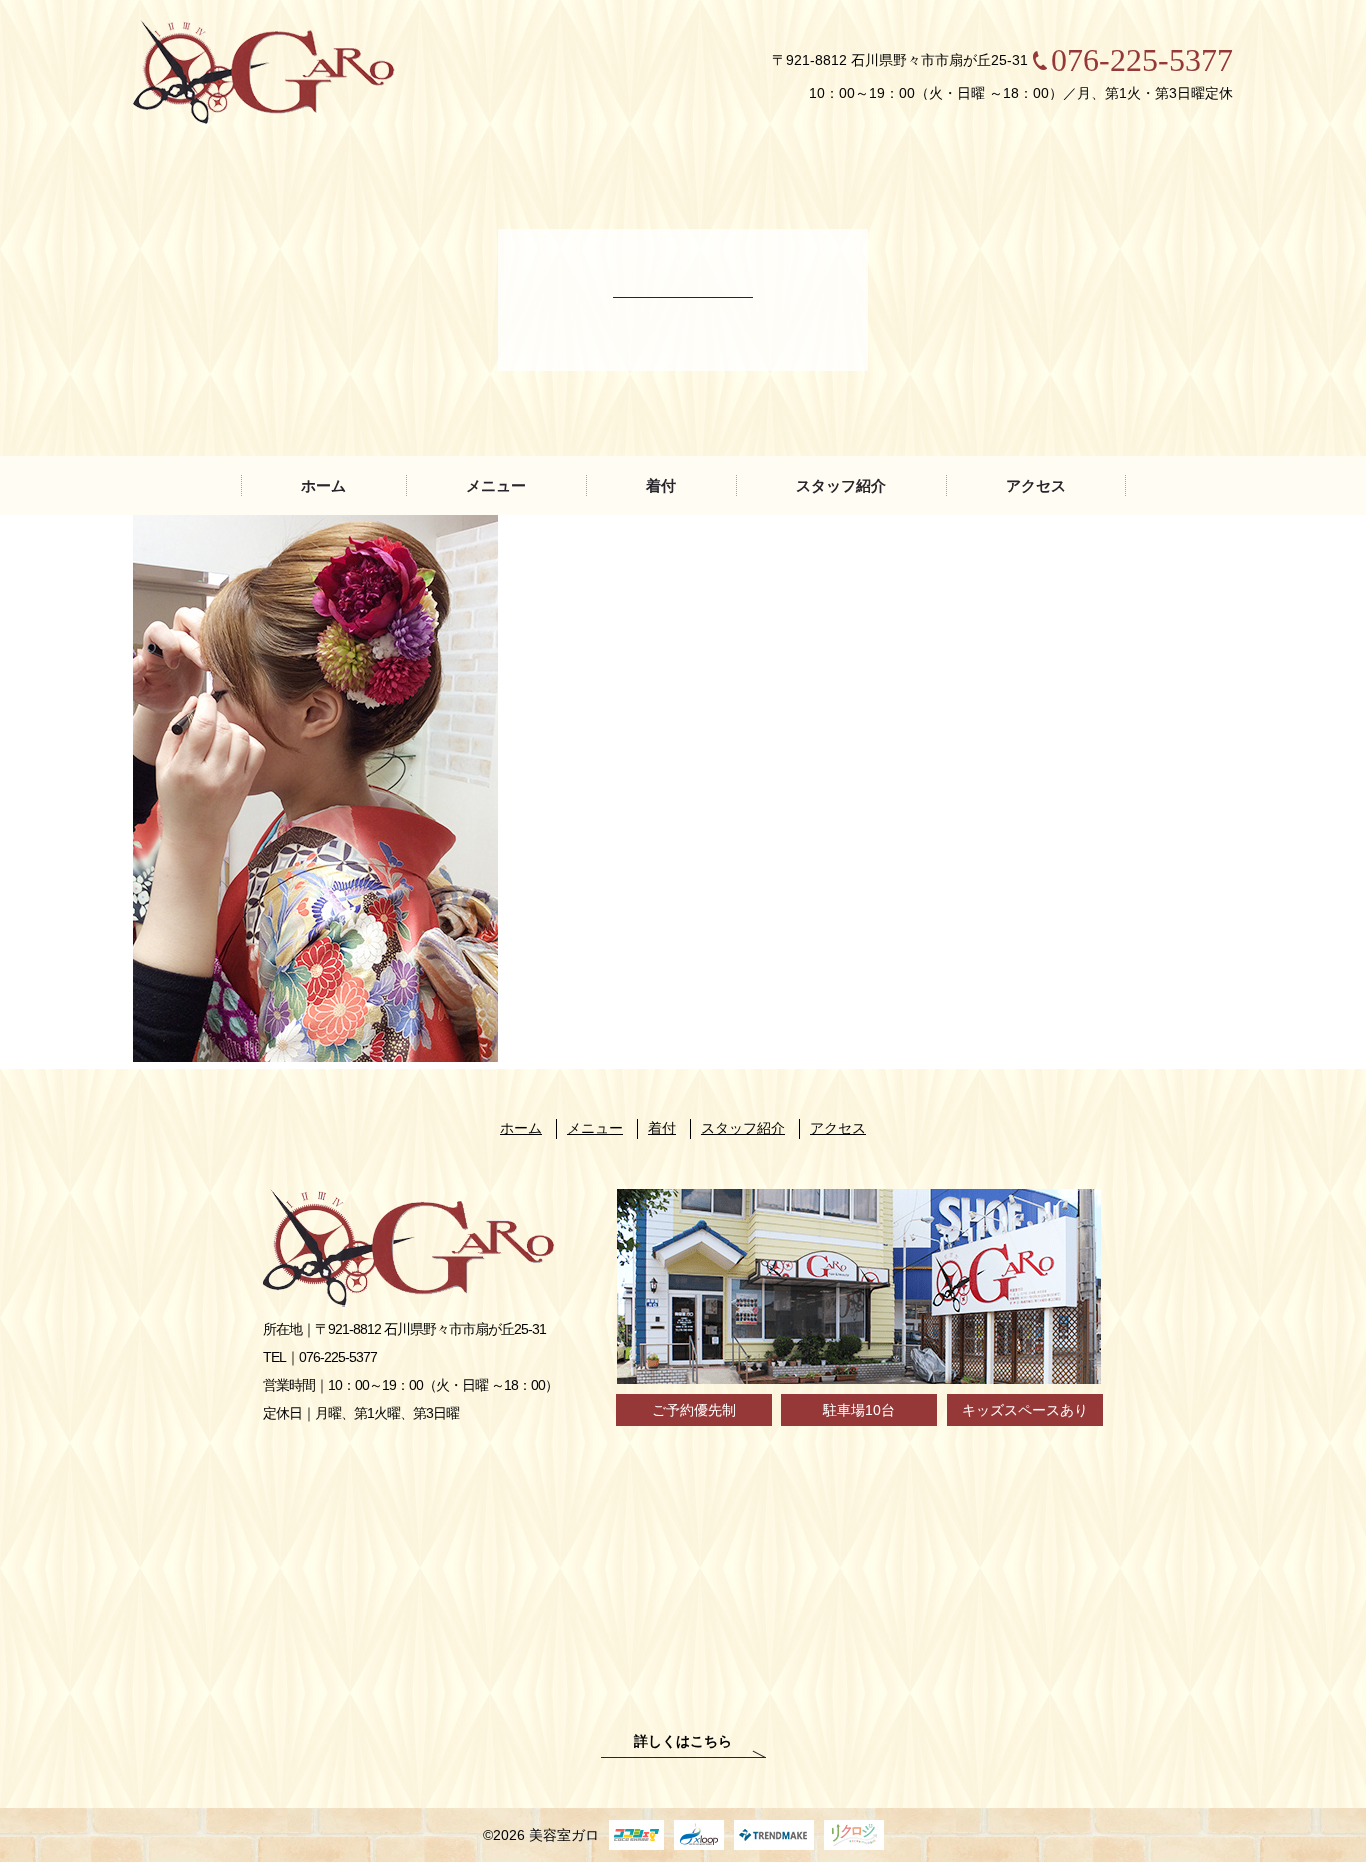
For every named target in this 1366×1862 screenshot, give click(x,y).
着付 (661, 485)
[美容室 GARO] (264, 72)
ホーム (323, 485)
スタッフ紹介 (841, 485)
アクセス (1036, 485)
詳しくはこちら (683, 1741)
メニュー (496, 485)
